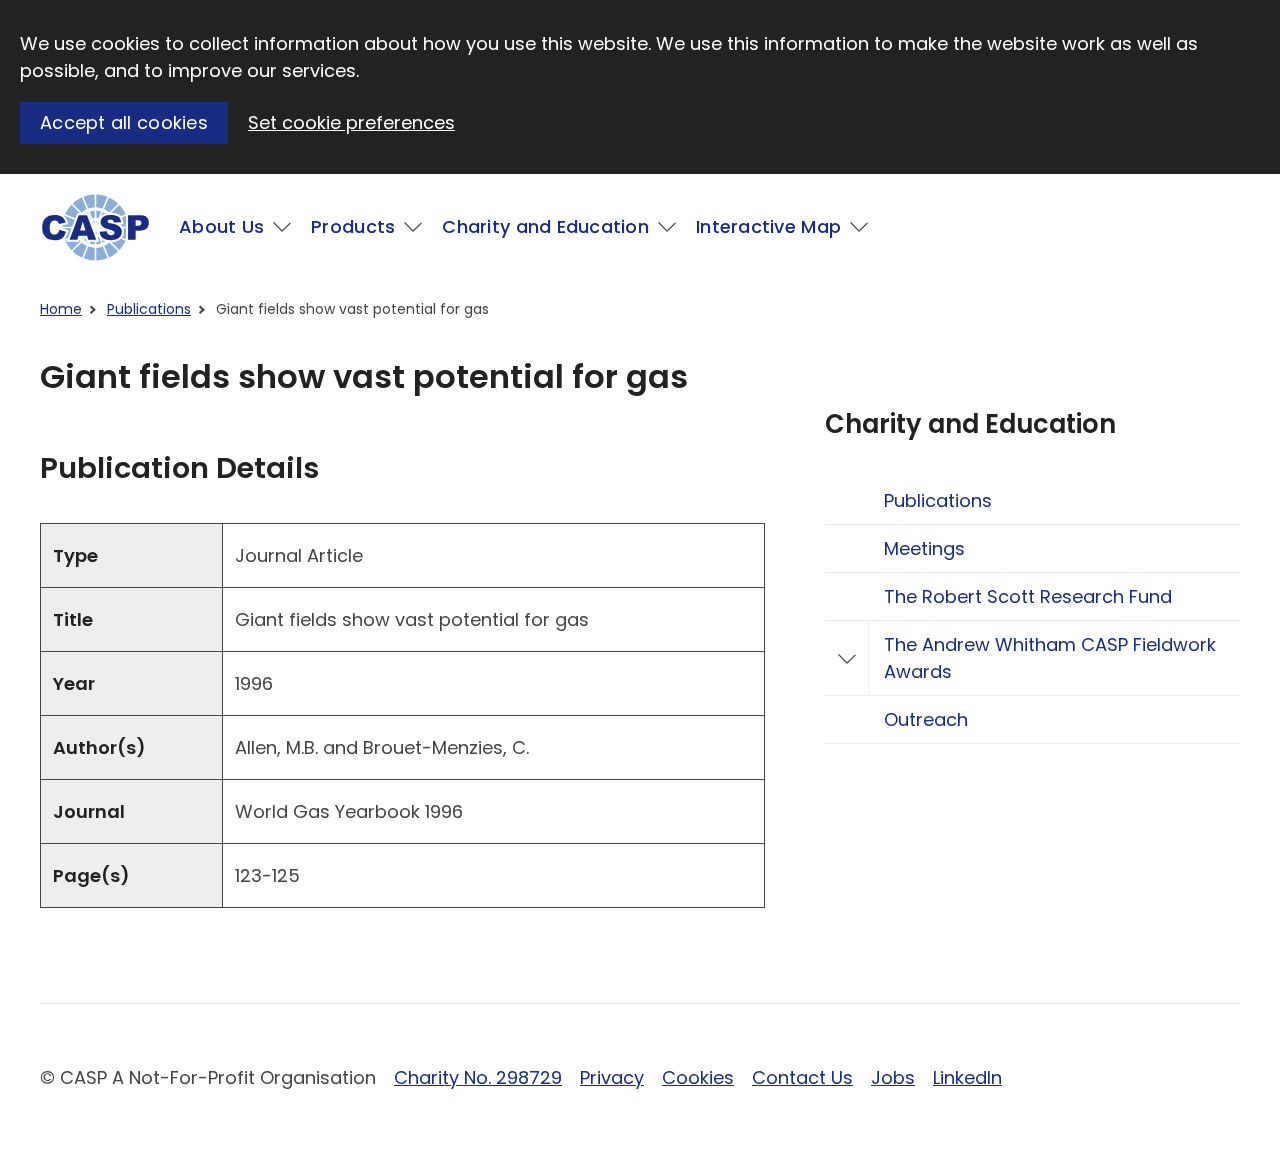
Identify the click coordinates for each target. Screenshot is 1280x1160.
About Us (221, 226)
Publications (149, 309)
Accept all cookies (124, 122)
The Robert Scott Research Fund (1028, 596)
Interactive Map (768, 226)
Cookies (698, 1077)
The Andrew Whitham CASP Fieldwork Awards (1050, 658)
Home (61, 309)
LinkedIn (967, 1077)
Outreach (926, 719)
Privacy (612, 1077)
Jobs (893, 1077)
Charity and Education (545, 226)
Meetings (924, 548)
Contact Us (802, 1077)
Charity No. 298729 (478, 1077)
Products (353, 226)
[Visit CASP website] (95, 227)
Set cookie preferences (351, 122)
